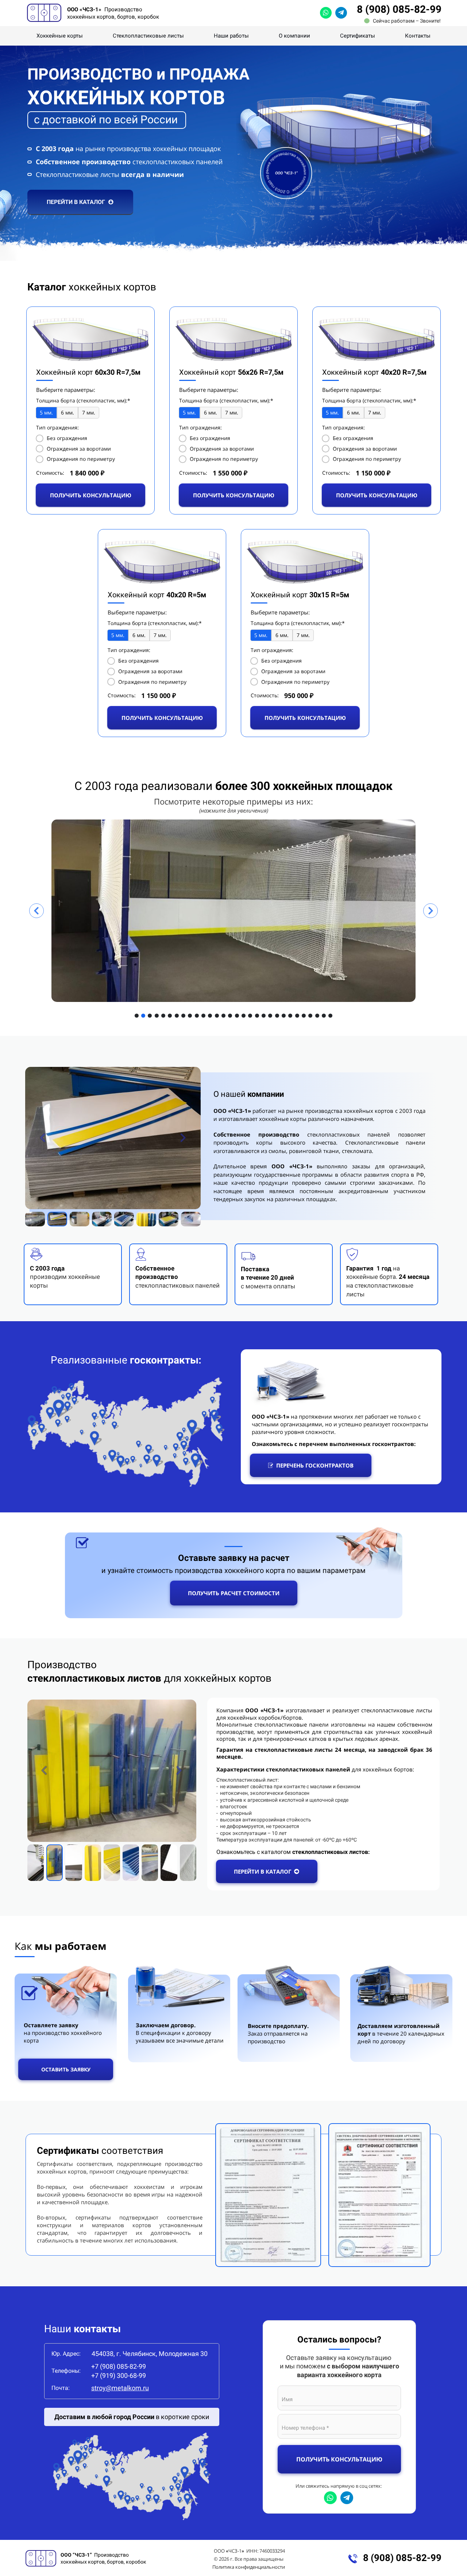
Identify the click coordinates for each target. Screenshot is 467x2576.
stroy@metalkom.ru (120, 2388)
